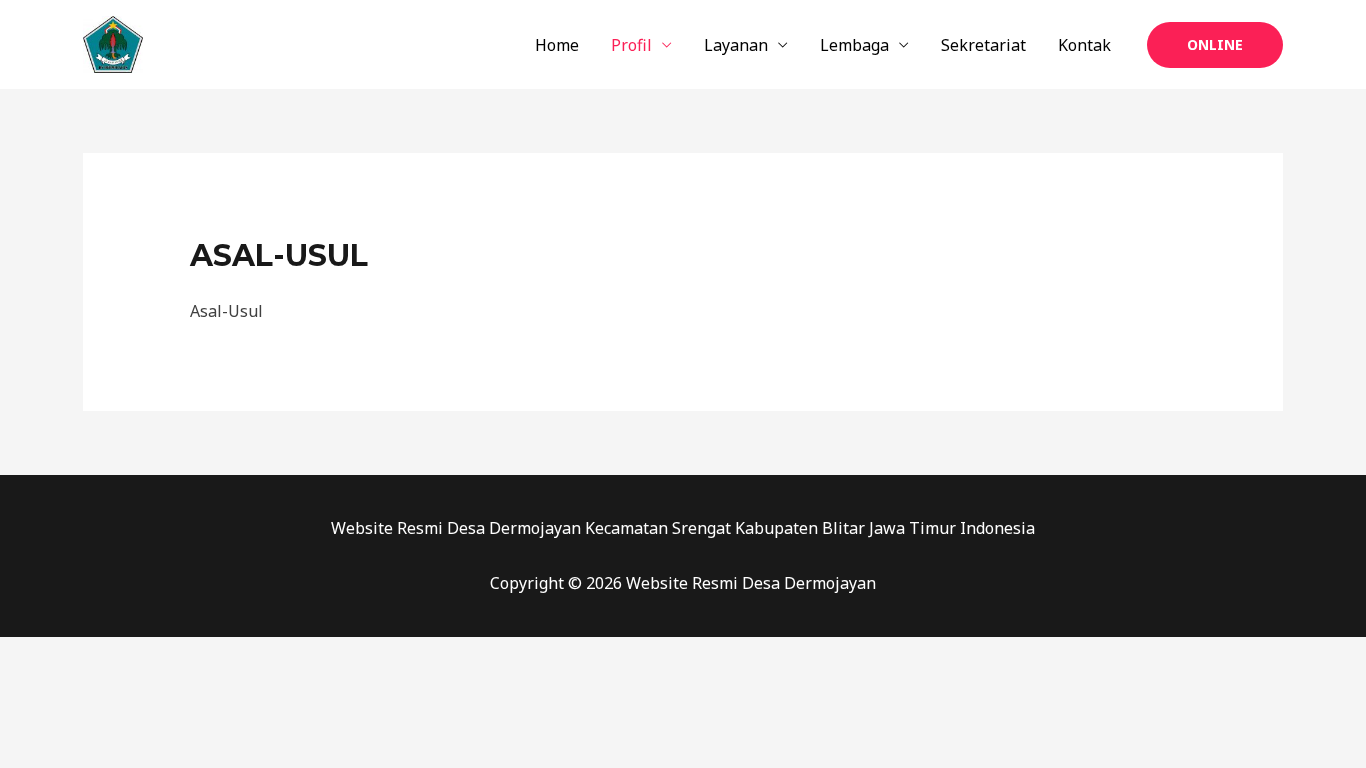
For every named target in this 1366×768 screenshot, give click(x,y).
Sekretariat (983, 45)
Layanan (736, 45)
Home (557, 45)
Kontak (1084, 45)
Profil (631, 45)
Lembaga (854, 45)
